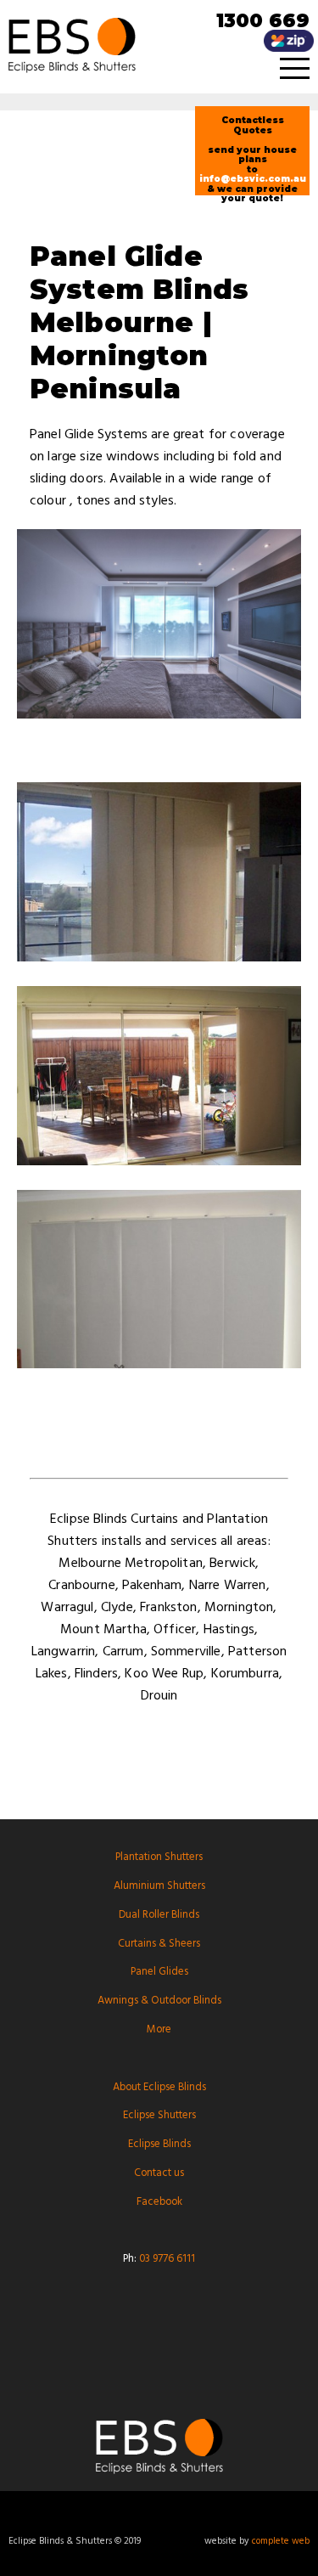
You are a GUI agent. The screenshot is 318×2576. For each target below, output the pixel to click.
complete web (281, 2541)
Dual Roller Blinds (159, 1915)
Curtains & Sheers (159, 1944)
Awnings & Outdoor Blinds (159, 2001)
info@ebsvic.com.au (253, 179)
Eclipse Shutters (159, 2115)
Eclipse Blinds (159, 2144)
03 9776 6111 (167, 2259)
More (159, 2029)
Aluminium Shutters (159, 1886)
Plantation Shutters (159, 1857)
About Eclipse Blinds (159, 2087)
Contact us (159, 2173)
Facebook (159, 2202)
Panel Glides (159, 1972)
